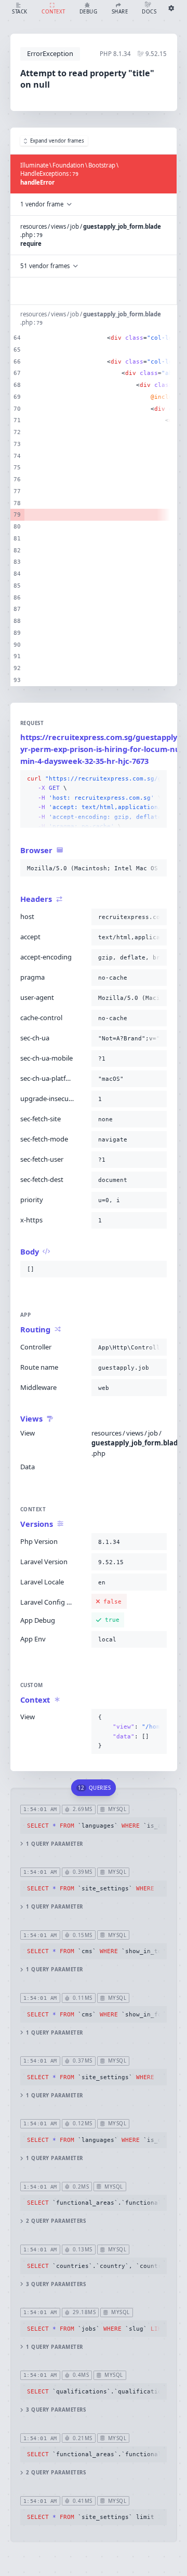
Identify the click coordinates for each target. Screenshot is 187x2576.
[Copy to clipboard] (157, 779)
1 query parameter (54, 1844)
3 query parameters (56, 2284)
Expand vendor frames (57, 141)
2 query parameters (56, 2221)
